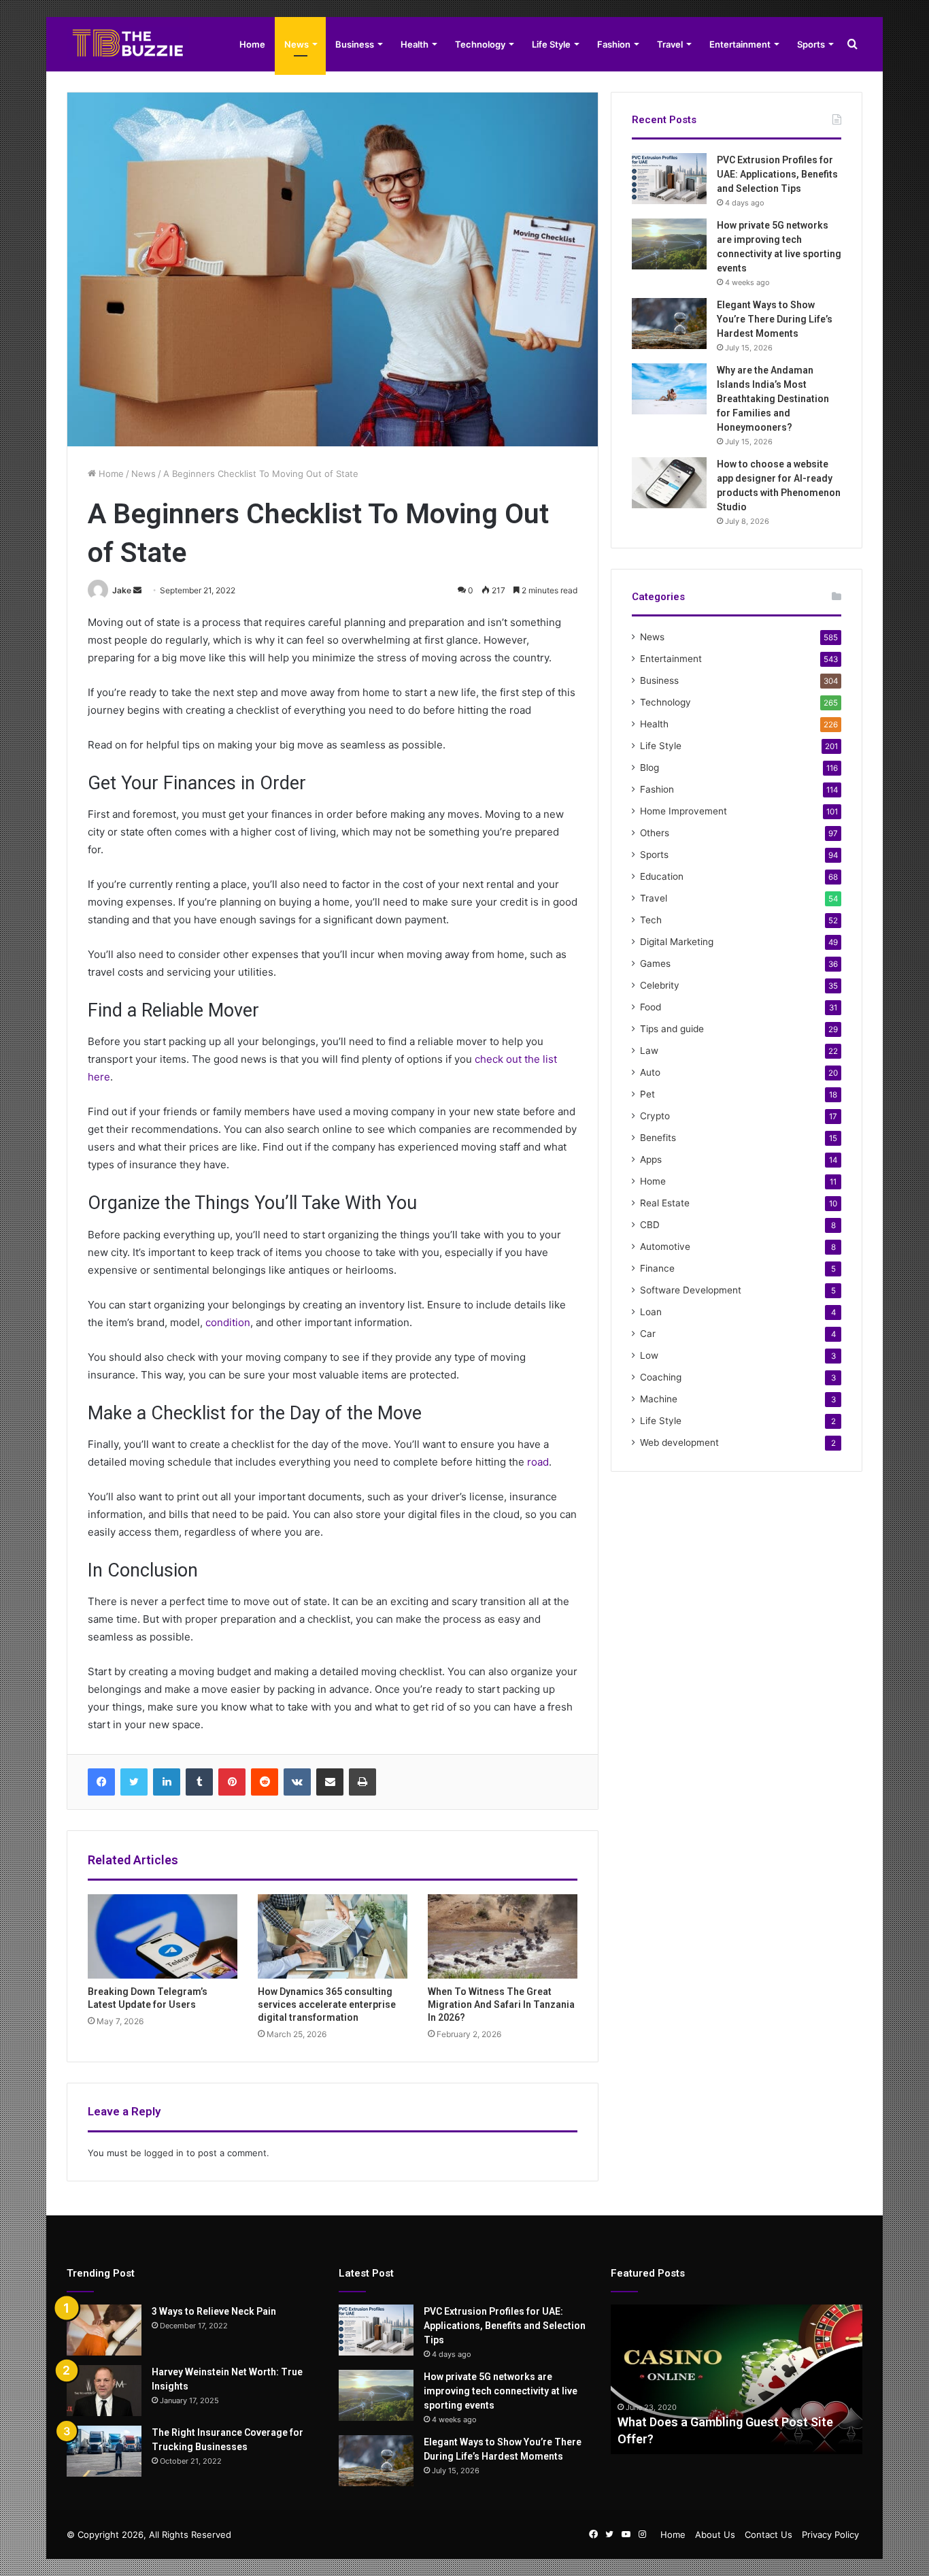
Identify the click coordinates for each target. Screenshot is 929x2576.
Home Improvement (683, 811)
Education (662, 876)
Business (355, 44)
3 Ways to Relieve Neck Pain (214, 2311)
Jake (122, 590)
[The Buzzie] (128, 44)
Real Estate (665, 1203)
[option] (737, 2379)
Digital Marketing (677, 942)
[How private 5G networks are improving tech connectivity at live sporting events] (669, 244)
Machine (659, 1399)
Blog (649, 767)
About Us (715, 2534)
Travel (670, 44)
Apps (651, 1159)
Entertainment (740, 44)
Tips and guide (672, 1029)
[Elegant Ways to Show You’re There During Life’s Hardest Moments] (669, 324)
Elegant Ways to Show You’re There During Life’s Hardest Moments (775, 319)
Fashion (614, 44)
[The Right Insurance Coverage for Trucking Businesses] (104, 2451)
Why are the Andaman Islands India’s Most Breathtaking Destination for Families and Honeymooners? (773, 399)
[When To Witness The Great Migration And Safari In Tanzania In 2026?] (503, 1936)
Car (648, 1334)
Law (649, 1051)
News (297, 44)
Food (651, 1007)
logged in (164, 2153)
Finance (657, 1268)
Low (649, 1355)
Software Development (691, 1290)
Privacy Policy (830, 2534)
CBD (650, 1225)
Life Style (551, 44)
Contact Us (768, 2534)
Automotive (665, 1246)
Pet (647, 1094)
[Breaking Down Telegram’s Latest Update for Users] (163, 1936)
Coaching (661, 1377)
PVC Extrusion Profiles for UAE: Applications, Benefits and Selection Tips (777, 174)
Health (415, 44)
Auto (650, 1072)
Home (252, 44)
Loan (651, 1312)
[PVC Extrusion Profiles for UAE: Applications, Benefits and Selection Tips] (669, 179)
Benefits (658, 1138)
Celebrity (660, 985)
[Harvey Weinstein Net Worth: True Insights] (104, 2391)
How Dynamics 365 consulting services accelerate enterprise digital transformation (327, 2004)
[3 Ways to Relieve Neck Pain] (104, 2330)
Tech (651, 920)
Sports (811, 44)
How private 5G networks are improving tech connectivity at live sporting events (501, 2391)
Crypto (655, 1116)
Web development (679, 1442)
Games (655, 963)
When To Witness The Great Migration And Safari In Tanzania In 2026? (501, 2004)
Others (655, 833)
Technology (480, 44)
